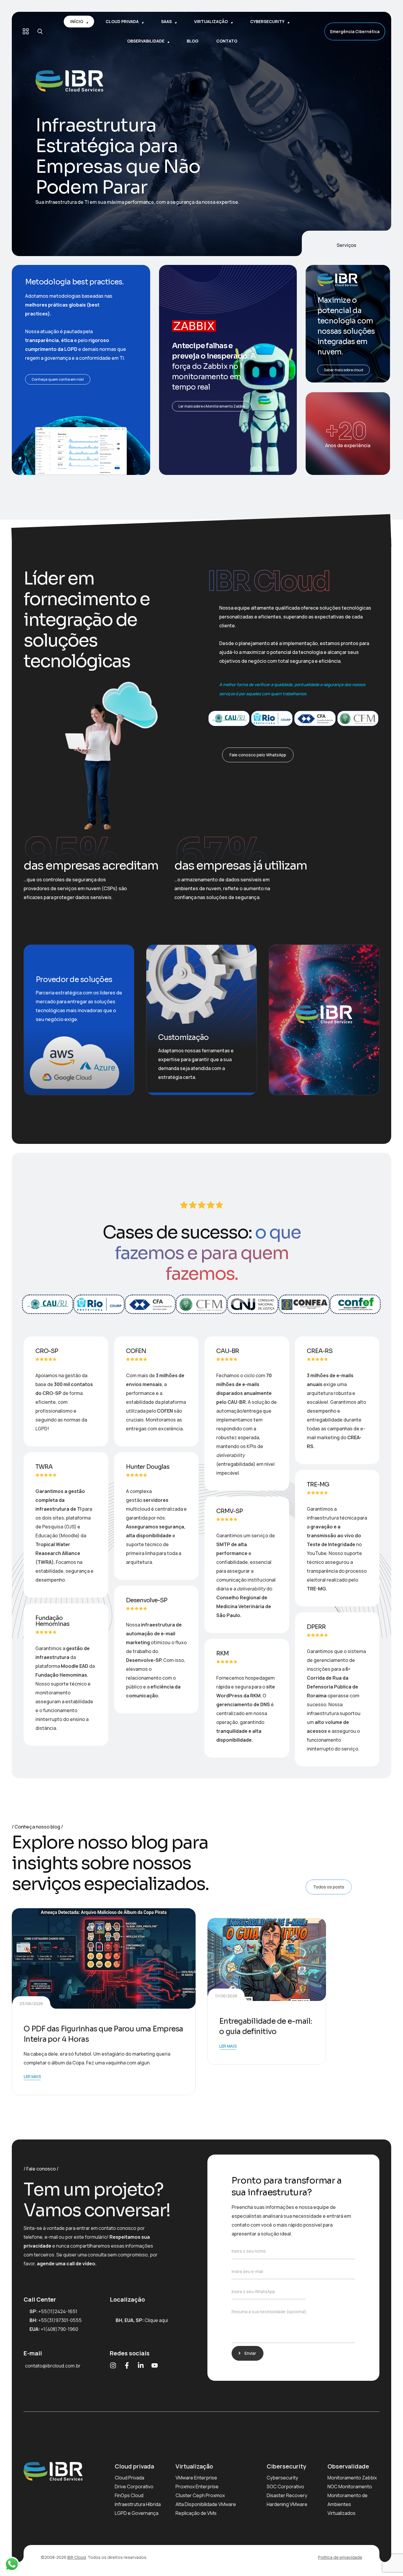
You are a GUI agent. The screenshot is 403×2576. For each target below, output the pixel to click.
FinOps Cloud (129, 2495)
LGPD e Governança (137, 2513)
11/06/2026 (226, 1996)
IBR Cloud (77, 2557)
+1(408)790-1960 (59, 2329)
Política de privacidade (340, 2557)
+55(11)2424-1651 (58, 2311)
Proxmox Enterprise (197, 2487)
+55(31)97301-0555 (60, 2320)
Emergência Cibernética (355, 31)
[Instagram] (113, 2365)
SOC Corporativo (285, 2487)
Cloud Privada (130, 2478)
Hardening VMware (287, 2504)
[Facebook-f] (127, 2365)
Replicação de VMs (196, 2513)
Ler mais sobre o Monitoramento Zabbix (212, 406)
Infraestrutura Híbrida (138, 2504)
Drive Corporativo (134, 2487)
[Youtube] (155, 2365)
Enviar (250, 2353)
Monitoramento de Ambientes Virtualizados (348, 2504)
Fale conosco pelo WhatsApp (258, 755)
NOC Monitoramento (350, 2487)
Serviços (347, 245)
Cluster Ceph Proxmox (200, 2495)
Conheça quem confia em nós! (58, 379)
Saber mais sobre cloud (344, 370)
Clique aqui (156, 2320)
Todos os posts (329, 1887)
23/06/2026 (31, 2003)
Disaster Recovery (287, 2495)
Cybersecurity (282, 2478)
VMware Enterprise (196, 2478)
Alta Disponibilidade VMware (206, 2504)
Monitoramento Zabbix (352, 2478)
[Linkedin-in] (141, 2365)
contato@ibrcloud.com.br (53, 2366)
